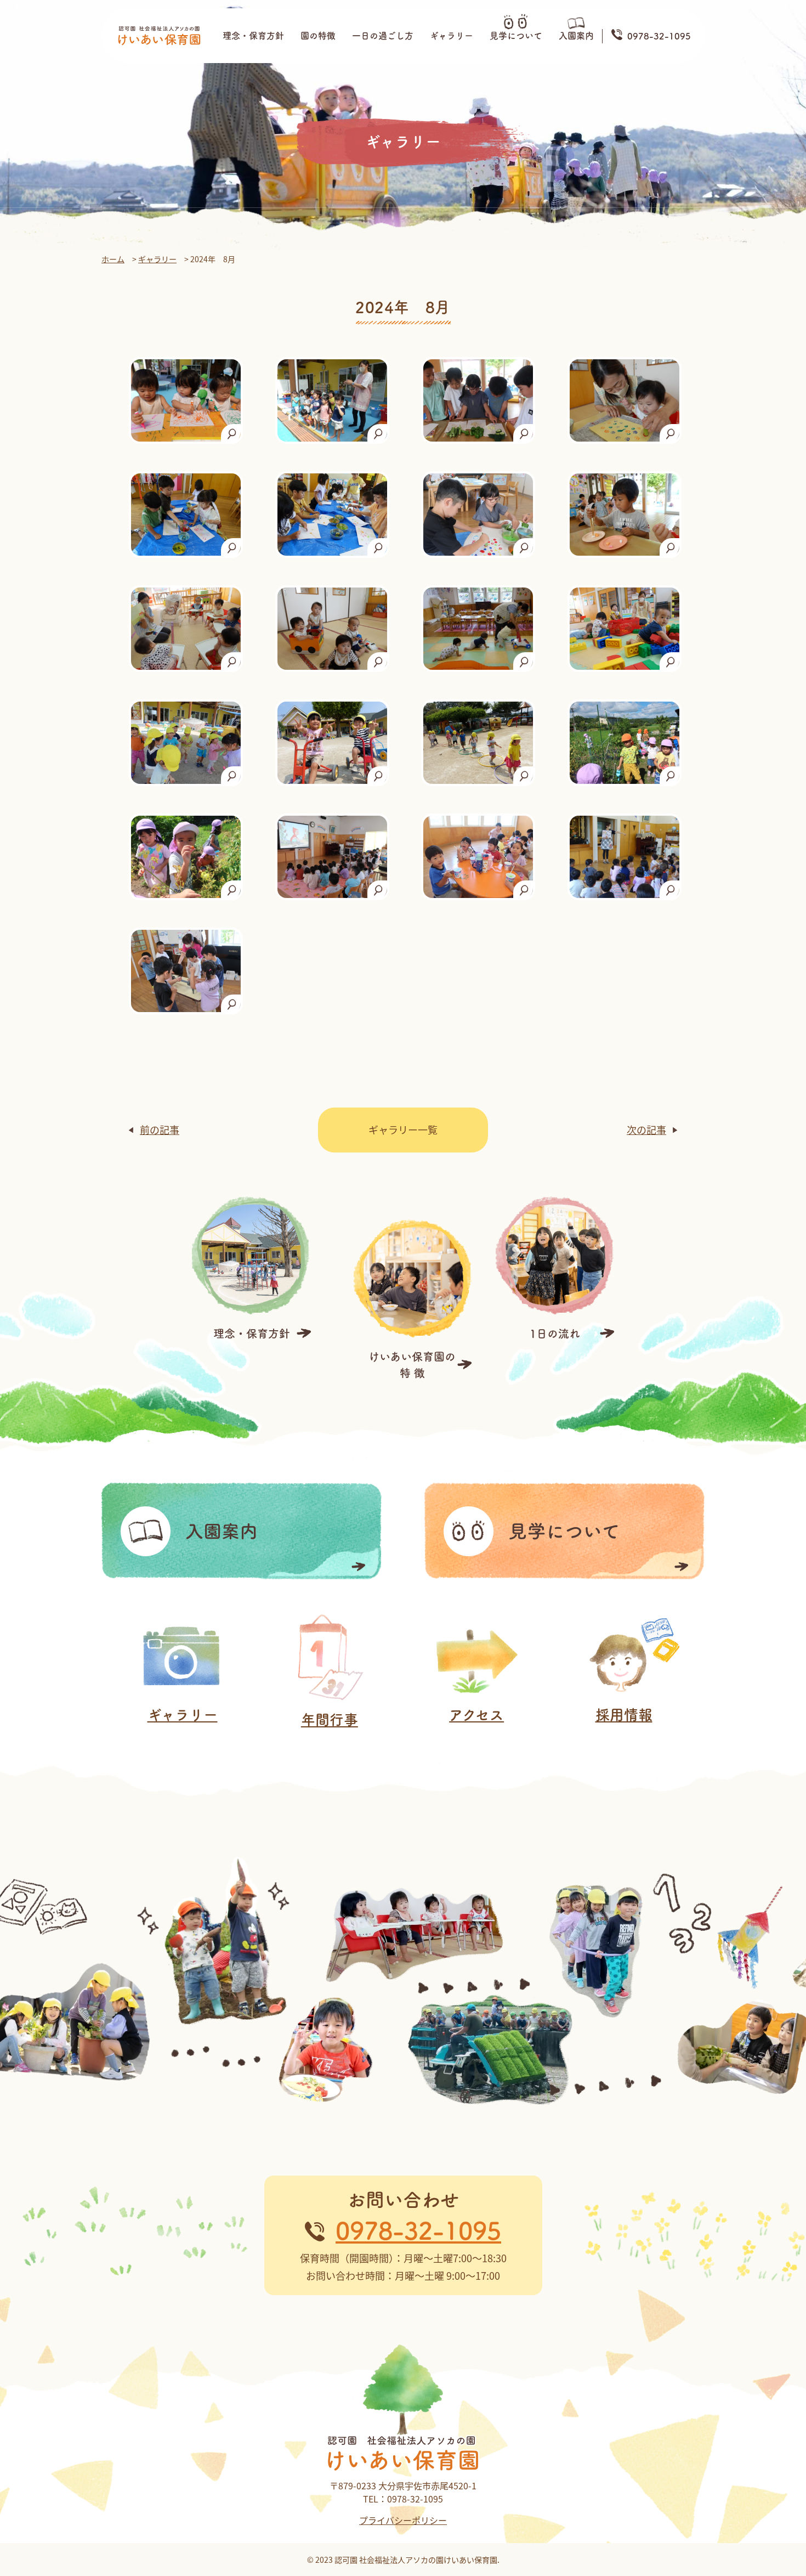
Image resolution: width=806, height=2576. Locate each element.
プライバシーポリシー (403, 2520)
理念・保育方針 (253, 36)
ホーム (113, 259)
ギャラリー (452, 36)
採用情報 (624, 1715)
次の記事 (646, 1129)
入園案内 (576, 36)
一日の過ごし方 (383, 36)
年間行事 (330, 1720)
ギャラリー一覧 (403, 1129)
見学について (516, 36)
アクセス (476, 1715)
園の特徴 (318, 36)
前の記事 (160, 1129)
